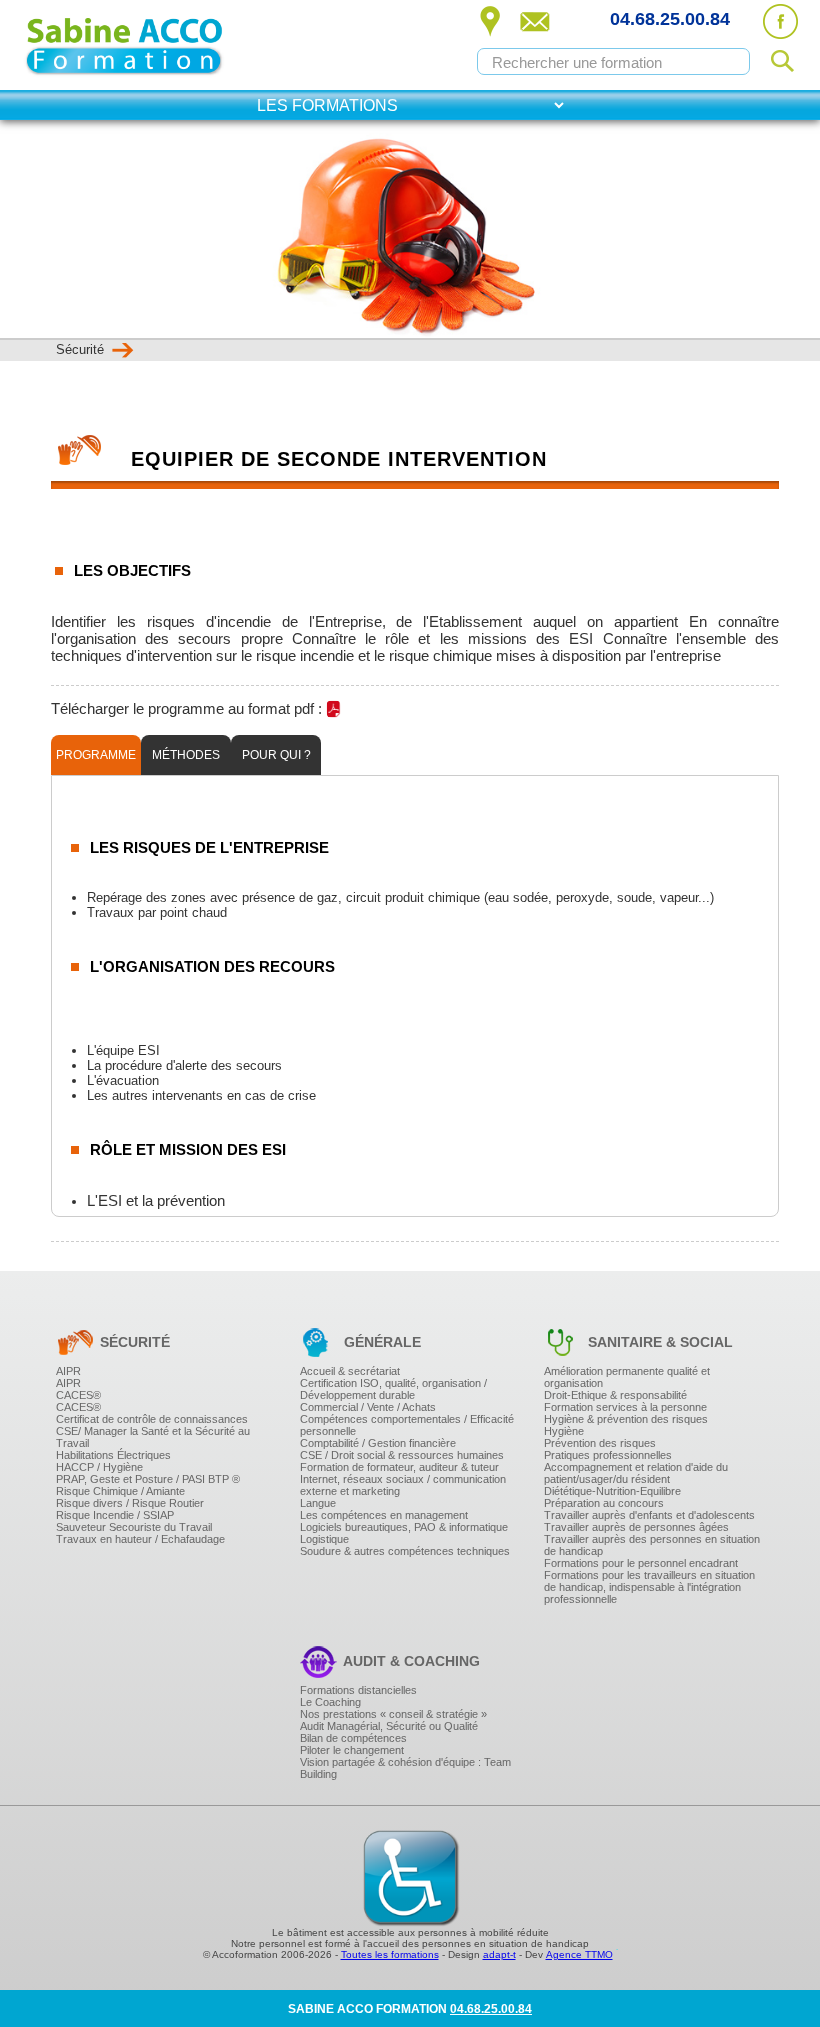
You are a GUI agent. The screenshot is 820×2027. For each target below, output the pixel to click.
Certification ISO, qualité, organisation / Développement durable (393, 1389)
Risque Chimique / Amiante (120, 1491)
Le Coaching (330, 1702)
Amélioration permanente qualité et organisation (627, 1377)
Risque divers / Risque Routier (130, 1503)
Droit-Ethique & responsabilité (615, 1395)
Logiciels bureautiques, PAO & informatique (404, 1527)
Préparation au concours (604, 1503)
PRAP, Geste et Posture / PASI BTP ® (148, 1479)
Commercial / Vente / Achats (368, 1407)
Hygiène (564, 1431)
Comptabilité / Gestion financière (378, 1443)
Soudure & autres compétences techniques (405, 1551)
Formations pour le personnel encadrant (641, 1563)
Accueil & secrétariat (350, 1371)
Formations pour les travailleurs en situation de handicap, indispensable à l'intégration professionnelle (649, 1587)
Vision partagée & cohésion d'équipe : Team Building (405, 1768)
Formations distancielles (358, 1690)
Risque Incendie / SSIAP (115, 1515)
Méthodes (186, 755)
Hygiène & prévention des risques (626, 1419)
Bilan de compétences (353, 1738)
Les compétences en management (384, 1515)
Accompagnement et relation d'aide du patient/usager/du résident (636, 1473)
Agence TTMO (579, 1954)
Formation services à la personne (625, 1407)
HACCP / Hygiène (99, 1467)
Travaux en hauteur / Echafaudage (140, 1539)
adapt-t (499, 1954)
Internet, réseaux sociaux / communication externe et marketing (403, 1485)
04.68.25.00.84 (670, 19)
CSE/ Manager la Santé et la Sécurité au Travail (153, 1437)
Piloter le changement (352, 1750)
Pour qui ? (276, 755)
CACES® (78, 1395)
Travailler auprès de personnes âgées (636, 1527)
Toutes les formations (390, 1954)
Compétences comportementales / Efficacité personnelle (407, 1425)
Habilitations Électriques (113, 1455)
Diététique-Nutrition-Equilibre (612, 1491)
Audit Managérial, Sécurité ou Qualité (389, 1726)
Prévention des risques (600, 1443)
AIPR (68, 1371)
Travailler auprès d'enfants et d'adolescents (649, 1515)
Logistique (324, 1539)
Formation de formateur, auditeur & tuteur (399, 1467)
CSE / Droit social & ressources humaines (402, 1455)
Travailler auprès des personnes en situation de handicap (652, 1545)
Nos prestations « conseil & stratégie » (393, 1714)
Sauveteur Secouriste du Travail (134, 1527)
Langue (318, 1503)
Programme (96, 755)
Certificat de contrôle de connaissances (152, 1419)
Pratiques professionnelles (608, 1455)
